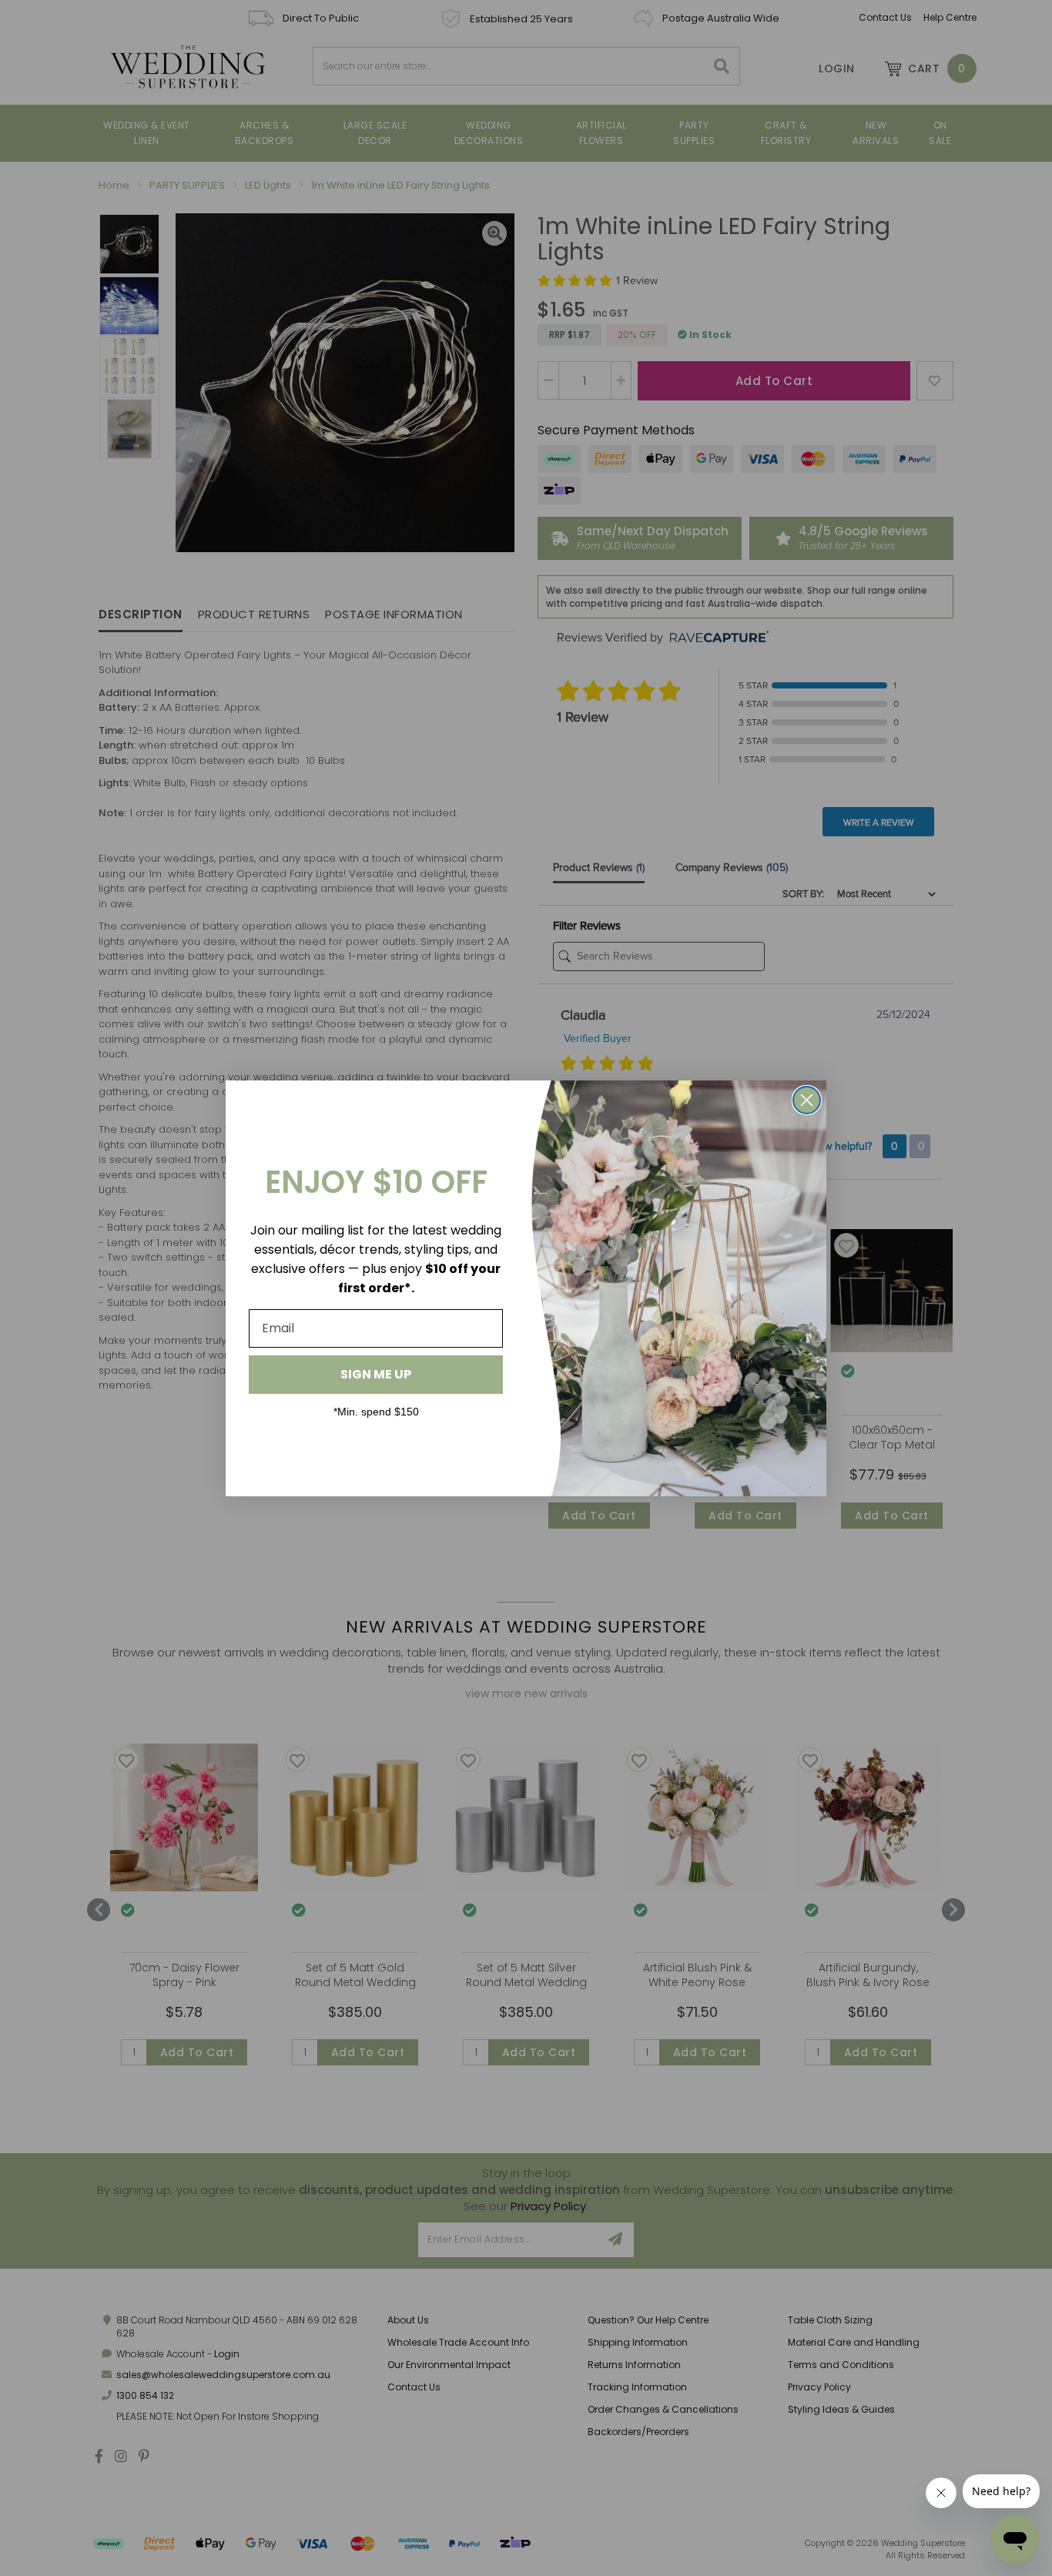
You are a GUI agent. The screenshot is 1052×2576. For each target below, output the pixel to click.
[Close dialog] (807, 1100)
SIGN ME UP (376, 1374)
